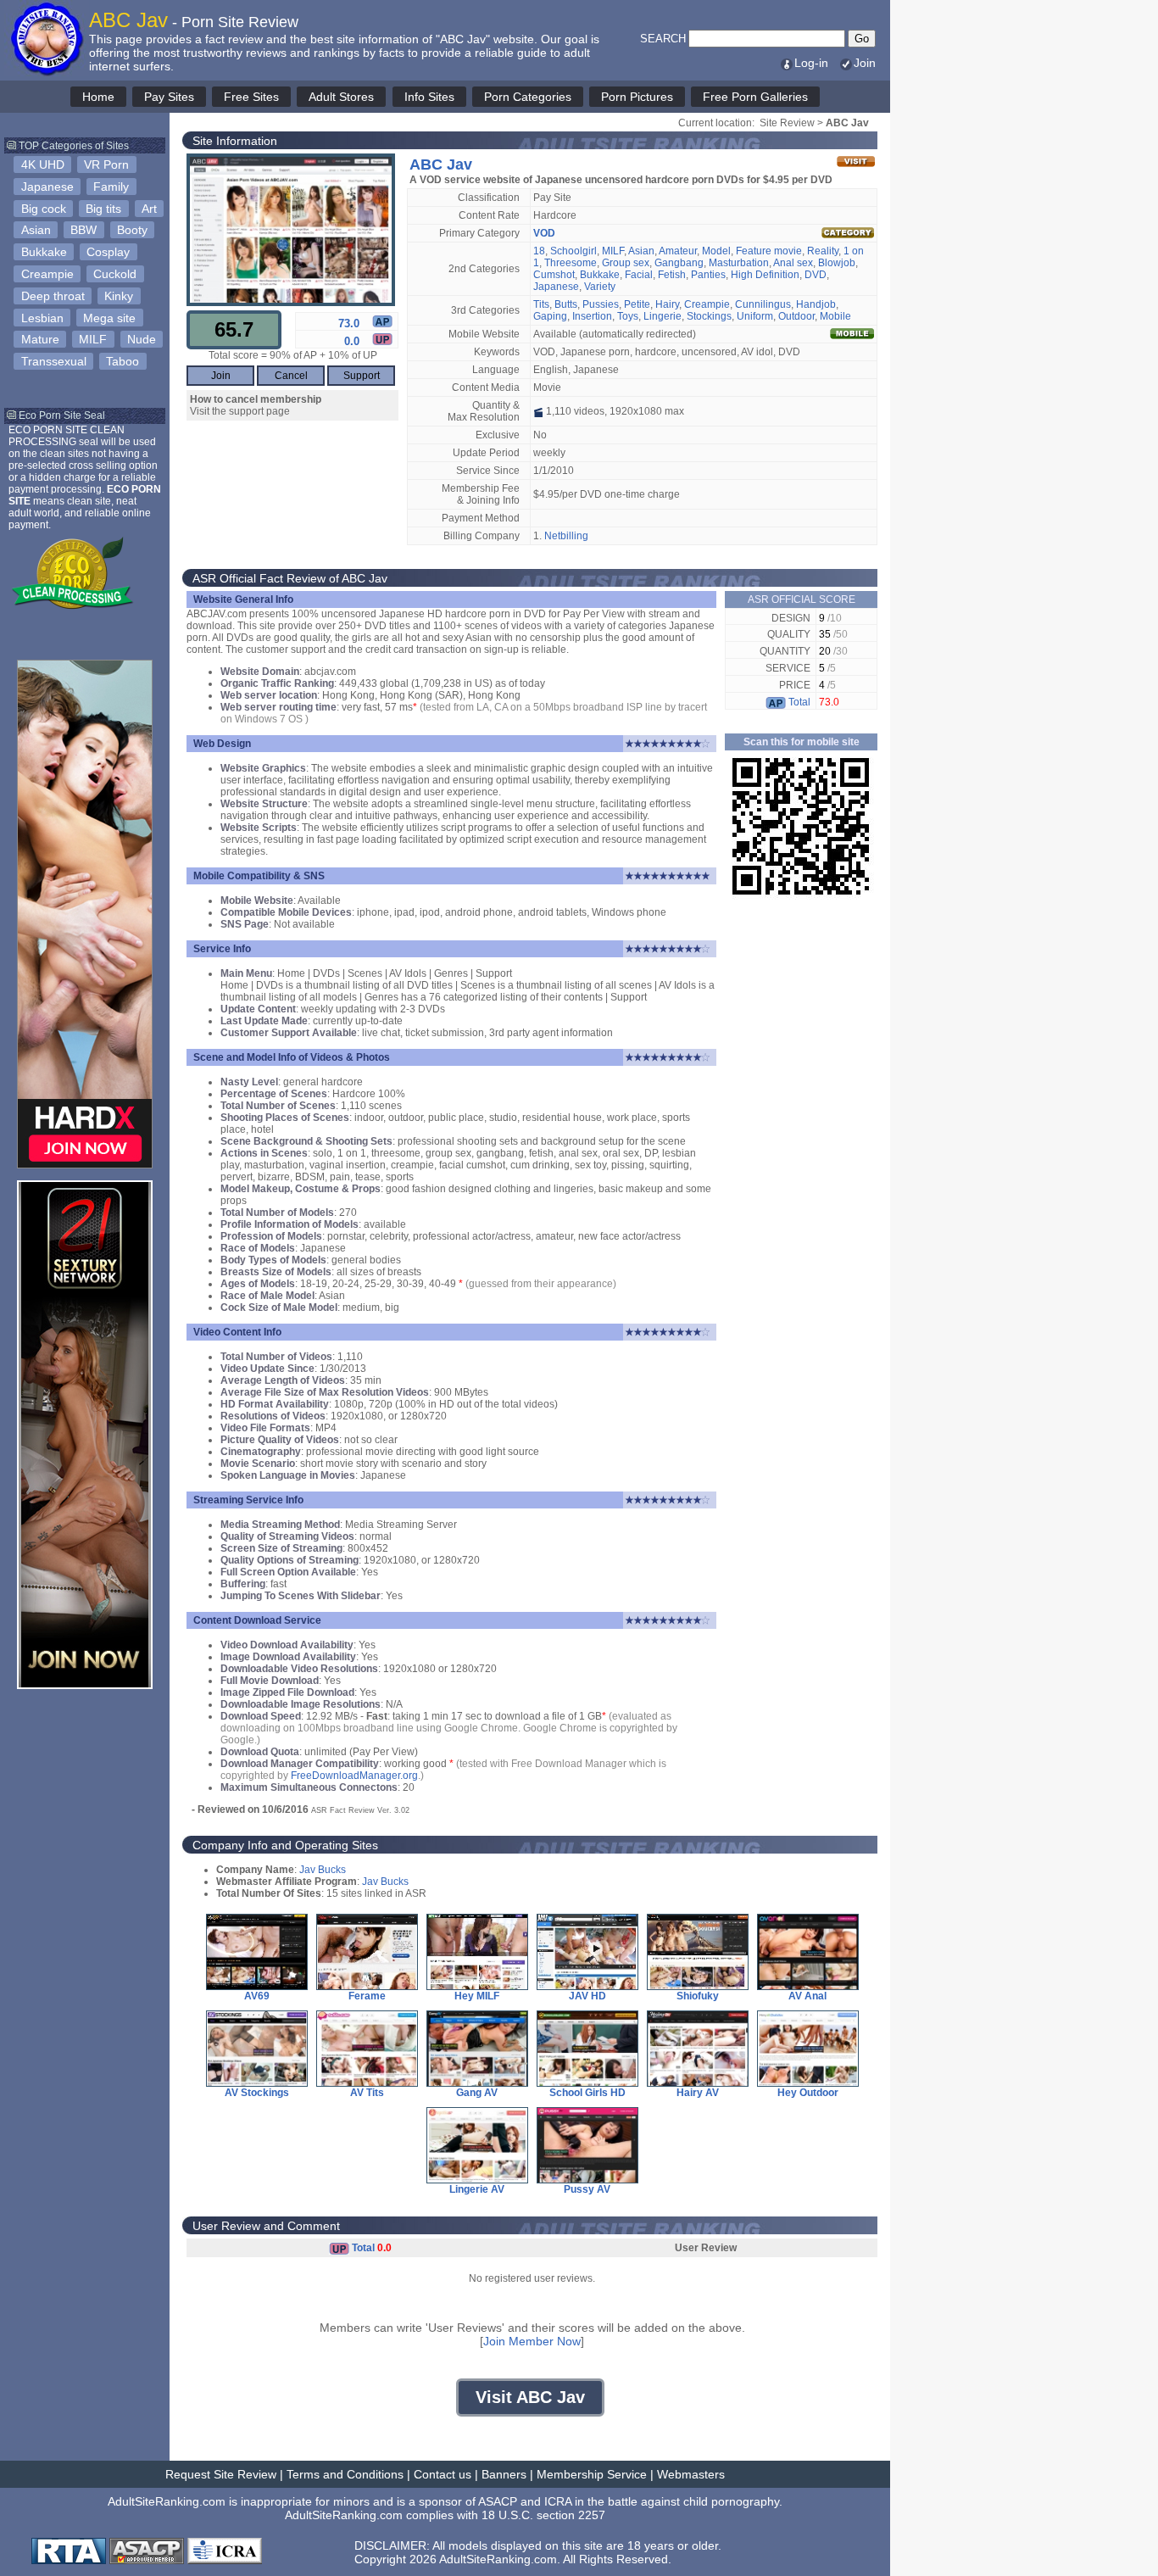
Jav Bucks (323, 1870)
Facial (639, 275)
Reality (823, 251)
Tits (541, 304)
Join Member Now (532, 2341)
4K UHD (43, 164)
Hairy (667, 304)
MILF (93, 339)
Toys (628, 316)
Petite (637, 304)
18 (539, 251)
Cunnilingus (763, 304)
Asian (36, 230)
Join (865, 63)
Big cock (44, 209)
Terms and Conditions (345, 2474)
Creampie (47, 274)
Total (798, 702)
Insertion (592, 316)
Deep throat (53, 296)
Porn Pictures (637, 97)
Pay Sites (169, 97)
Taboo (122, 361)
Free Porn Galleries (755, 97)
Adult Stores (341, 97)
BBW (84, 230)
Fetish (672, 275)
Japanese (47, 187)
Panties (708, 275)
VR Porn (106, 164)
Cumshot (554, 275)
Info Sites (429, 97)
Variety (600, 287)
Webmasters (691, 2474)
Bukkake (44, 252)
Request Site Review (221, 2474)
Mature (40, 339)
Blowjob (837, 263)
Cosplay (108, 252)
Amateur (678, 251)
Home (98, 97)
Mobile (835, 316)
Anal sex (793, 263)
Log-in (811, 63)
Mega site (109, 318)
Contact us (443, 2474)
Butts (566, 304)
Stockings (709, 316)
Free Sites (251, 97)
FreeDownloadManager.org (354, 1776)
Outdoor (796, 316)
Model (716, 251)
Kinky (119, 296)
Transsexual (54, 361)
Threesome (571, 263)
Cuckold (115, 274)
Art (149, 209)
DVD (816, 275)
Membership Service (592, 2474)
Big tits (103, 209)
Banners (504, 2474)
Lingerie (663, 316)
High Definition (765, 275)
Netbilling (566, 536)
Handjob (816, 304)
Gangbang (679, 263)
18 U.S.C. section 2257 (543, 2515)
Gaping (550, 316)
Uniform (755, 316)
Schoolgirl (573, 251)
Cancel (291, 376)
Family (111, 187)
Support (362, 376)
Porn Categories (528, 97)
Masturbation (739, 263)
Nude (142, 339)
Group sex (626, 263)
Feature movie (769, 251)
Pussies (601, 304)
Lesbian (42, 318)
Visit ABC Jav (530, 2397)
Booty (132, 230)
